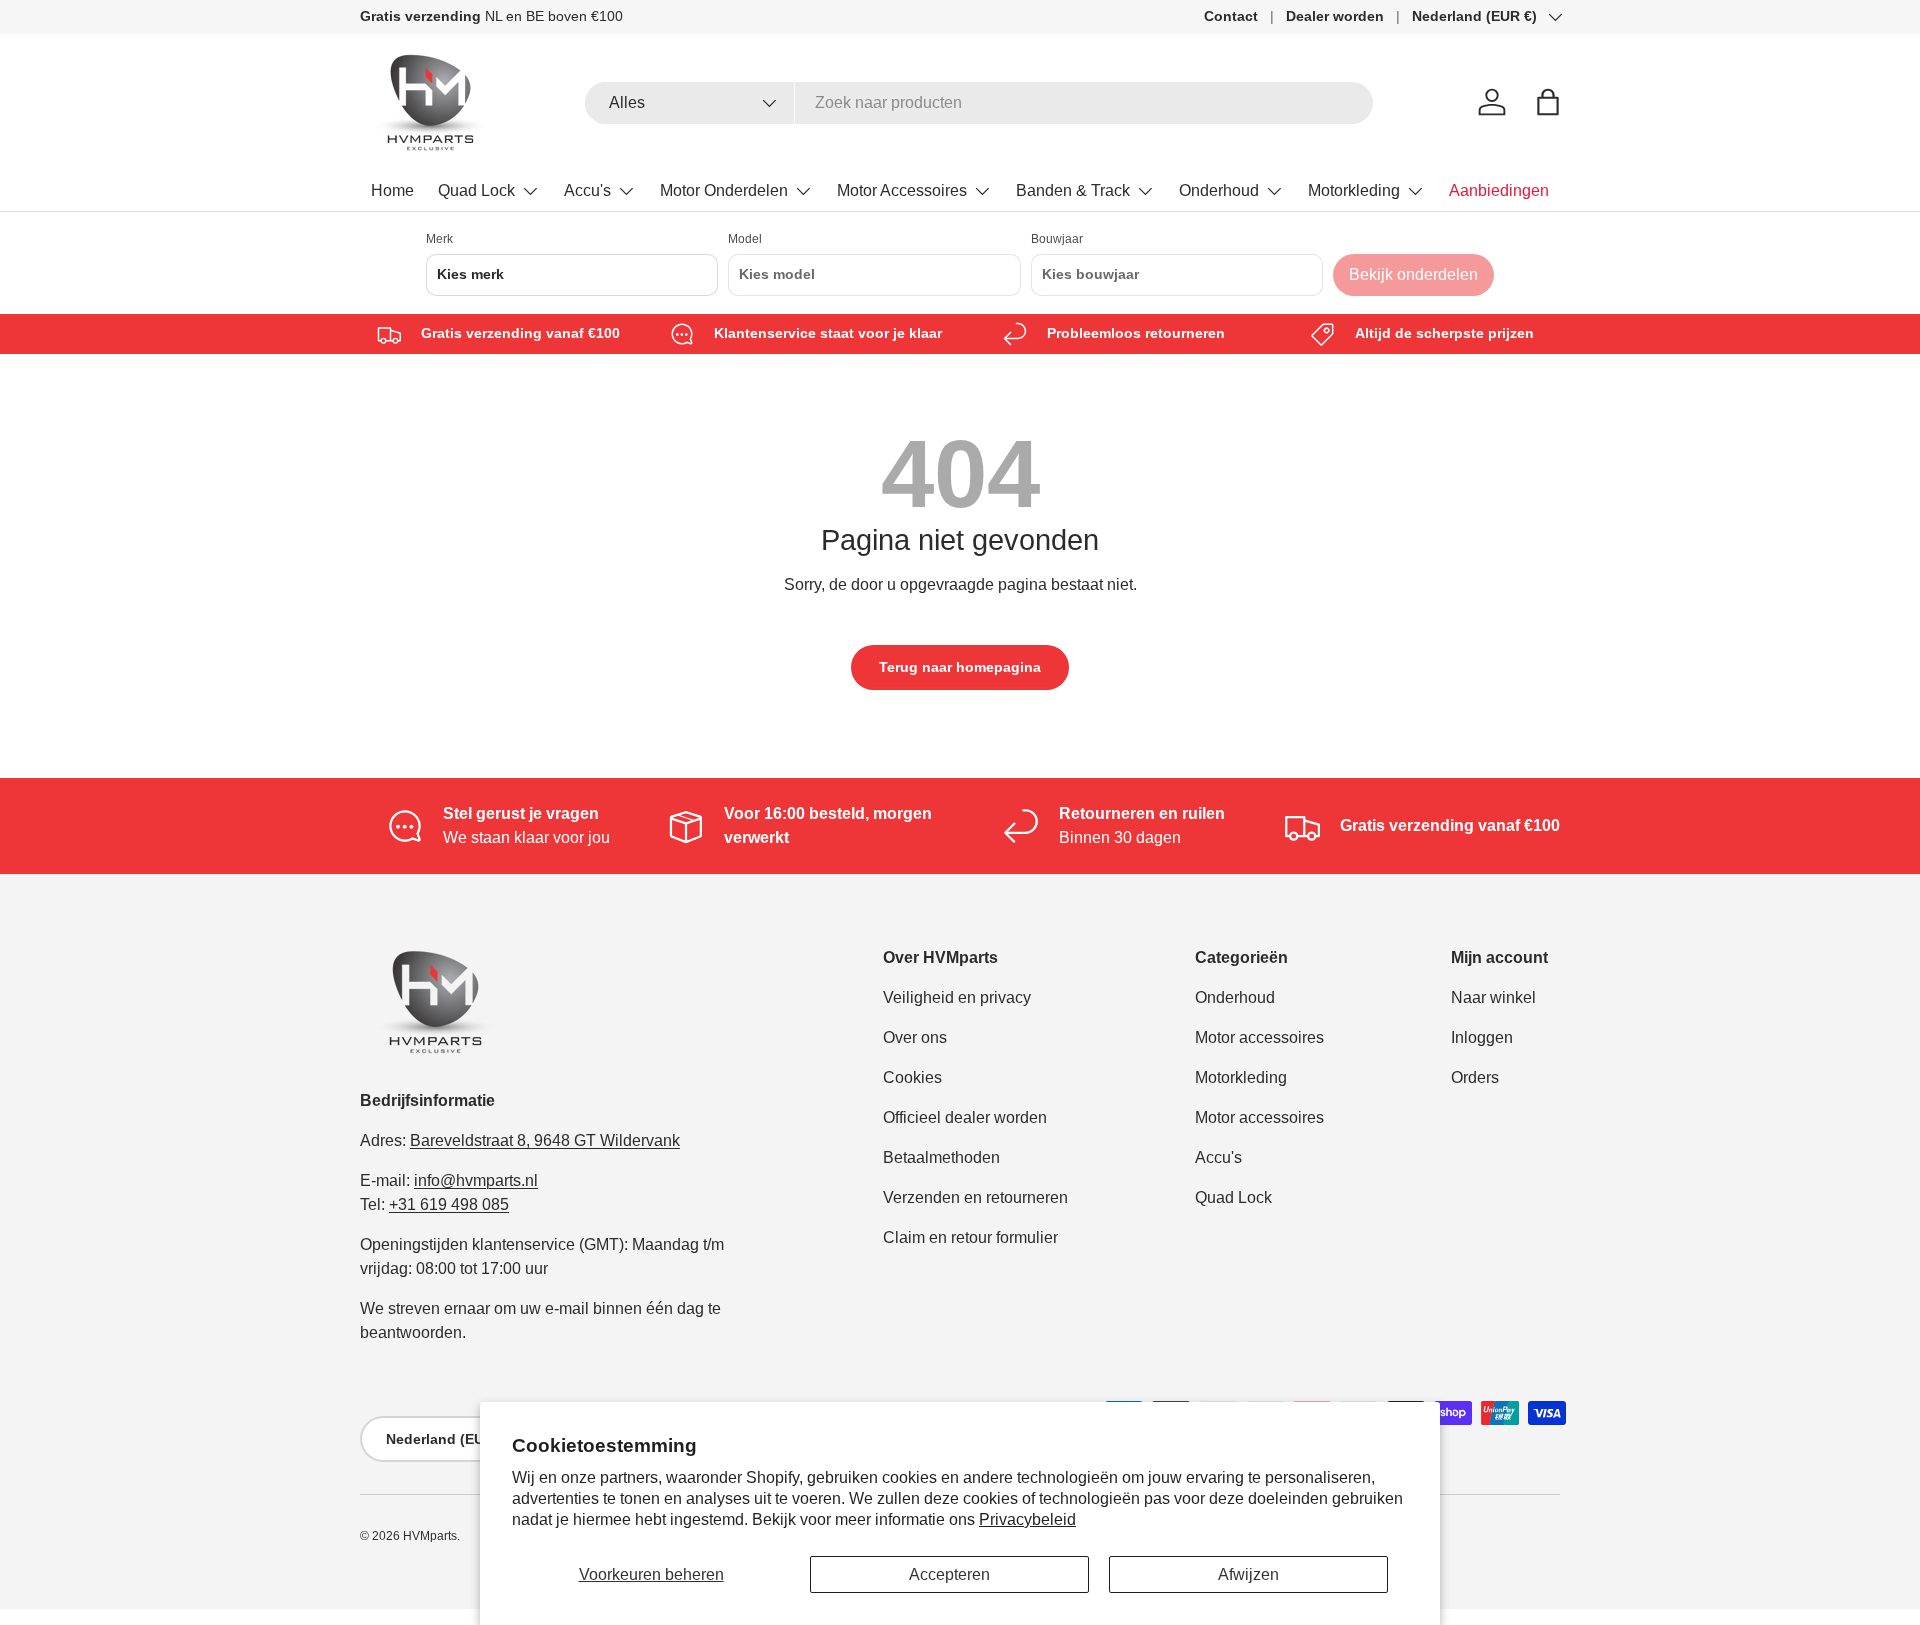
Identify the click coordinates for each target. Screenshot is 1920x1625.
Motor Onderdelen (724, 190)
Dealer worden (1335, 16)
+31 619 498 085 (449, 1204)
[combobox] (979, 103)
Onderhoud (1219, 190)
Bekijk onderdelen (1413, 274)
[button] (1548, 102)
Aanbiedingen (1499, 190)
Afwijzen (1248, 1574)
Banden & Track (1073, 190)
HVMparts (430, 1536)
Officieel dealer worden (965, 1117)
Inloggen (1482, 1037)
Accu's (587, 190)
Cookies (912, 1077)
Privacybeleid (1027, 1519)
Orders (1475, 1077)
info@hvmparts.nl (476, 1180)
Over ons (915, 1037)
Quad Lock (476, 190)
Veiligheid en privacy (957, 997)
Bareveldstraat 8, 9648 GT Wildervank (545, 1140)
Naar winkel (1493, 997)
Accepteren (949, 1574)
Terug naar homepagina (960, 667)
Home (392, 190)
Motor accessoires (1259, 1037)
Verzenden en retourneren (975, 1197)
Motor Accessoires (902, 190)
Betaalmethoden (941, 1157)
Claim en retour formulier (970, 1237)
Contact (1231, 16)
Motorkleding (1354, 190)
